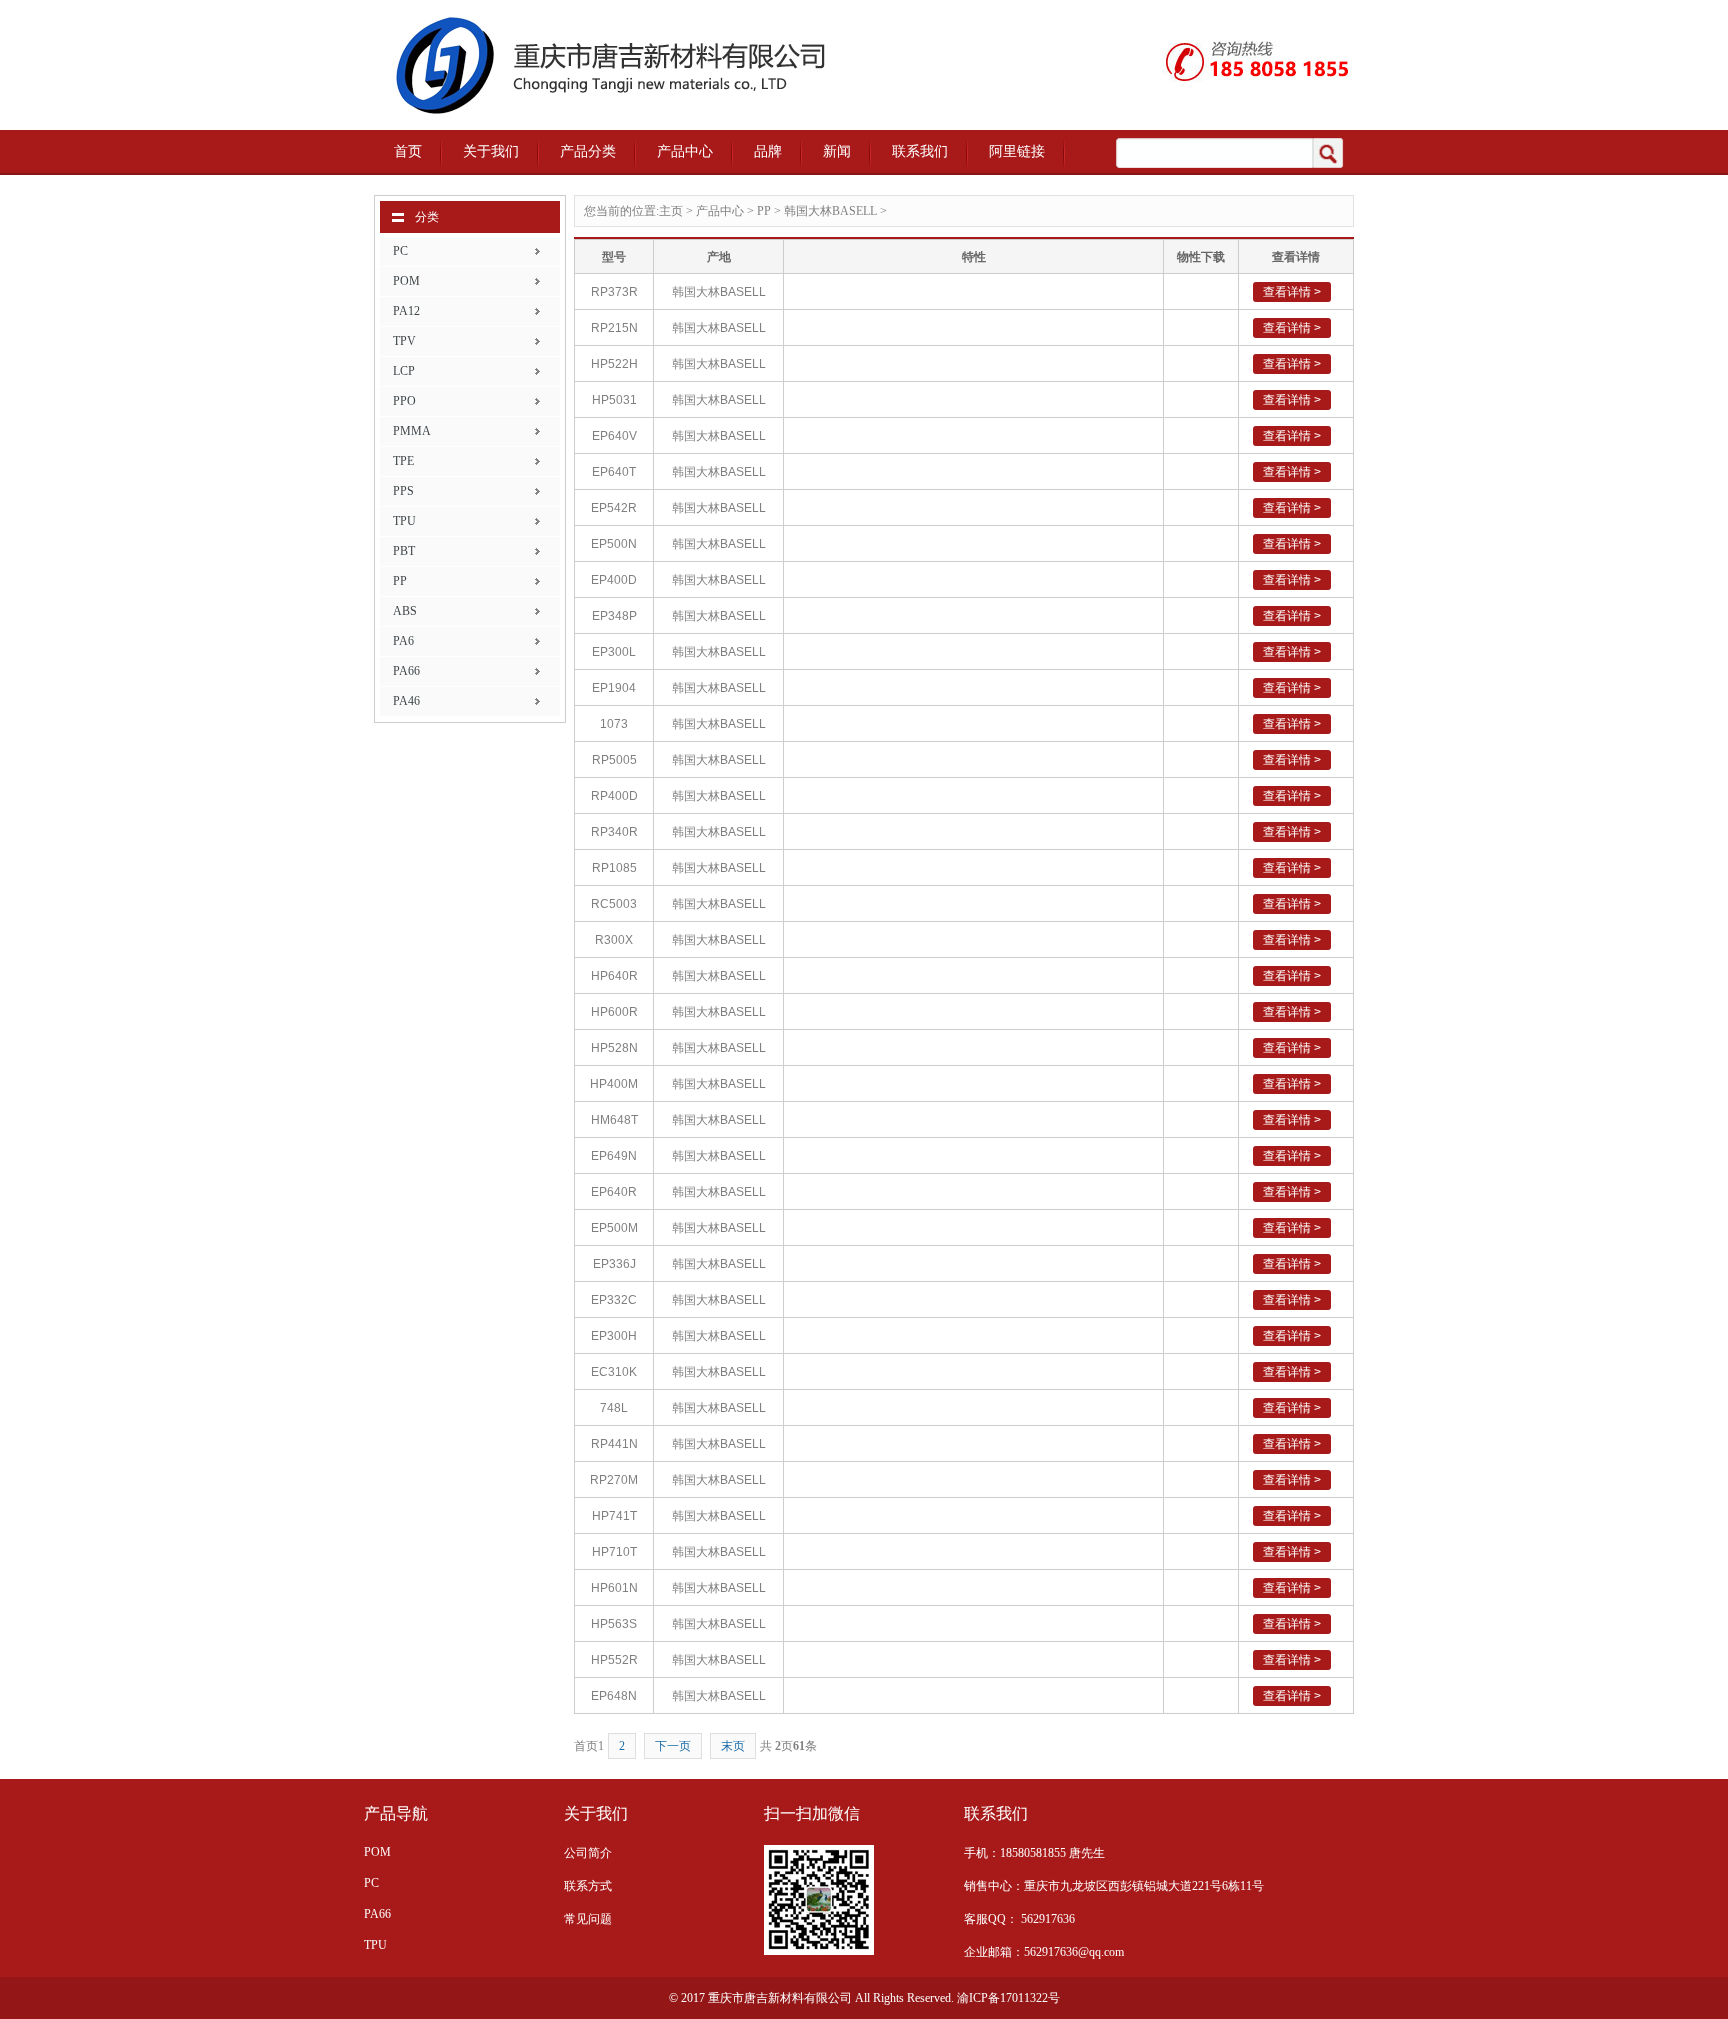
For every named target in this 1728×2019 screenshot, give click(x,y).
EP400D (614, 580)
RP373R (614, 292)
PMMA (412, 431)
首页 (408, 151)
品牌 (768, 151)
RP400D (614, 796)
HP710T (614, 1552)
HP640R (614, 976)
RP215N (614, 328)
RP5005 (614, 760)
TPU (404, 521)
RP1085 (614, 868)
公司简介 (588, 1853)
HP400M (614, 1084)
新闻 (837, 151)
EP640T (614, 472)
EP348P (614, 616)
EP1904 (614, 688)
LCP (404, 371)
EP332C (614, 1300)
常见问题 (588, 1919)
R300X (614, 940)
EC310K (614, 1372)
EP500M (614, 1228)
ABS (405, 611)
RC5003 (614, 904)
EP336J (614, 1264)
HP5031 (614, 400)
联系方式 (588, 1886)
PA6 (403, 641)
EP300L (614, 652)
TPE (403, 461)
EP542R (614, 508)
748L (614, 1408)
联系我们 (920, 151)
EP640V (614, 436)
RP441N (614, 1444)
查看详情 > (1292, 292)
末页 (733, 1746)
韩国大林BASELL (830, 211)
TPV (404, 341)
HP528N (614, 1048)
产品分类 (588, 151)
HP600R (614, 1012)
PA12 (406, 311)
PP (400, 581)
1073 (614, 724)
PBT (404, 551)
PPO (404, 401)
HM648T (614, 1120)
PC (400, 251)
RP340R (614, 832)
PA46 (406, 701)
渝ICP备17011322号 (1008, 1998)
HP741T (614, 1516)
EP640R (614, 1192)
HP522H (614, 364)
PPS (403, 491)
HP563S (614, 1624)
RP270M (614, 1480)
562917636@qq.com (1074, 1952)
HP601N (614, 1588)
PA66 (406, 671)
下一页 (673, 1746)
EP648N (614, 1696)
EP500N (614, 544)
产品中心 (685, 151)
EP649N (614, 1156)
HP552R (614, 1660)
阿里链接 (1017, 151)
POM (406, 281)
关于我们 (491, 151)
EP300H (614, 1336)
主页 (671, 211)
